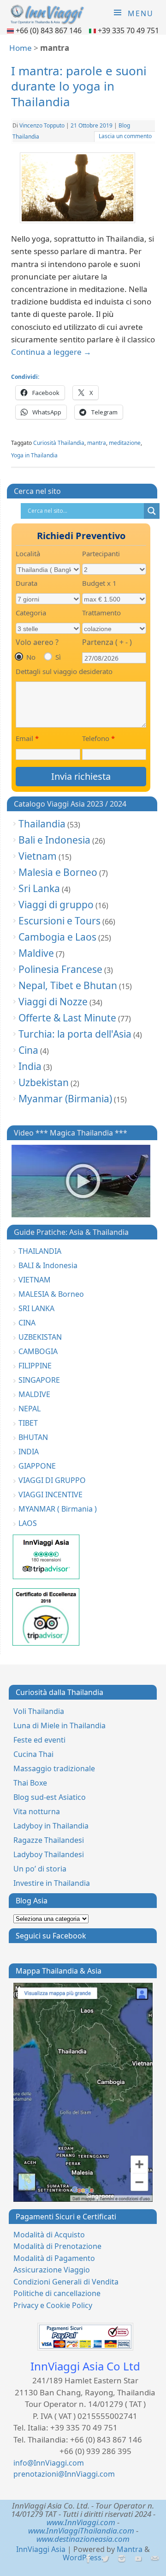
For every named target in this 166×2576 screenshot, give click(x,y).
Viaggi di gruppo (56, 905)
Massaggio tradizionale (54, 1768)
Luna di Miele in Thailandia (59, 1725)
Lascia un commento (125, 136)
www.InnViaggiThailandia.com (81, 2530)
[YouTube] (138, 2559)
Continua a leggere (51, 352)
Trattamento (101, 613)
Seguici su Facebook (51, 1936)
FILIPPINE (35, 1366)
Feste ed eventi (39, 1740)
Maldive (36, 953)
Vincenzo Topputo (42, 125)
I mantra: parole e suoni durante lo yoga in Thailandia (79, 86)
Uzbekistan (44, 1082)
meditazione (125, 443)
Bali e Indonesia (54, 840)
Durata (27, 583)
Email (27, 738)
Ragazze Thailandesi (49, 1840)
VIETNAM (35, 1280)
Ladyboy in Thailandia (51, 1826)
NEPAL (30, 1409)
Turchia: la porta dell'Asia (75, 1034)
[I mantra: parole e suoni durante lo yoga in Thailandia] (83, 190)
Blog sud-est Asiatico (50, 1797)
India (30, 1066)
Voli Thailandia (39, 1711)
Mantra (130, 2549)
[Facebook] (88, 2559)
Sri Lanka (39, 888)
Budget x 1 (99, 583)
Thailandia (42, 824)
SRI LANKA (36, 1308)
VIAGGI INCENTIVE (50, 1495)
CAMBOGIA (38, 1351)
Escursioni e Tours (59, 921)
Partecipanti (101, 553)
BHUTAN (33, 1437)
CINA (27, 1323)
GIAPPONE (37, 1466)
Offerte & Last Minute (67, 1018)
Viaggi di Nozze (53, 1002)
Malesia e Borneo (58, 872)
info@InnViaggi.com (49, 2463)
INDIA (29, 1452)
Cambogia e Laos (57, 937)
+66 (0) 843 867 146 (50, 30)
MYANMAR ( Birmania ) (58, 1509)
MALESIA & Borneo (51, 1294)
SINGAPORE (39, 1380)
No (31, 657)
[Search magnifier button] (152, 511)
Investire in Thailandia (52, 1883)
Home (21, 48)
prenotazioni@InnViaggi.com (64, 2474)
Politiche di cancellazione (57, 2293)
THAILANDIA (40, 1251)
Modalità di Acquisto (49, 2235)
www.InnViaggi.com (81, 2522)
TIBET (28, 1423)
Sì (58, 657)
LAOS (28, 1523)
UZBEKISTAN (40, 1337)
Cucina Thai (33, 1754)
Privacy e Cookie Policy (53, 2305)
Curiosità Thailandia (59, 443)
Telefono (98, 738)
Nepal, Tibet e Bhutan (68, 985)
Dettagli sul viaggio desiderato (64, 671)
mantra (97, 443)
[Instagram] (121, 2559)
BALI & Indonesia (48, 1265)
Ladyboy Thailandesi (49, 1854)
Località (28, 553)
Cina (28, 1050)
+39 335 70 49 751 (128, 30)
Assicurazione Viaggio (52, 2270)
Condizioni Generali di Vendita (66, 2282)
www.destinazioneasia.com (83, 2539)
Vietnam (38, 856)
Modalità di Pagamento (54, 2258)
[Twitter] (104, 2559)
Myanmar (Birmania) (65, 1099)
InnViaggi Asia (41, 2549)
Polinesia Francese (60, 969)
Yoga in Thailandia (34, 455)
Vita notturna (37, 1811)
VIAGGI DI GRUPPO (52, 1480)
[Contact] (154, 2559)
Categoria (31, 613)
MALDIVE (34, 1394)
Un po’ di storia (40, 1869)
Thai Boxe (30, 1783)
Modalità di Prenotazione (57, 2246)
